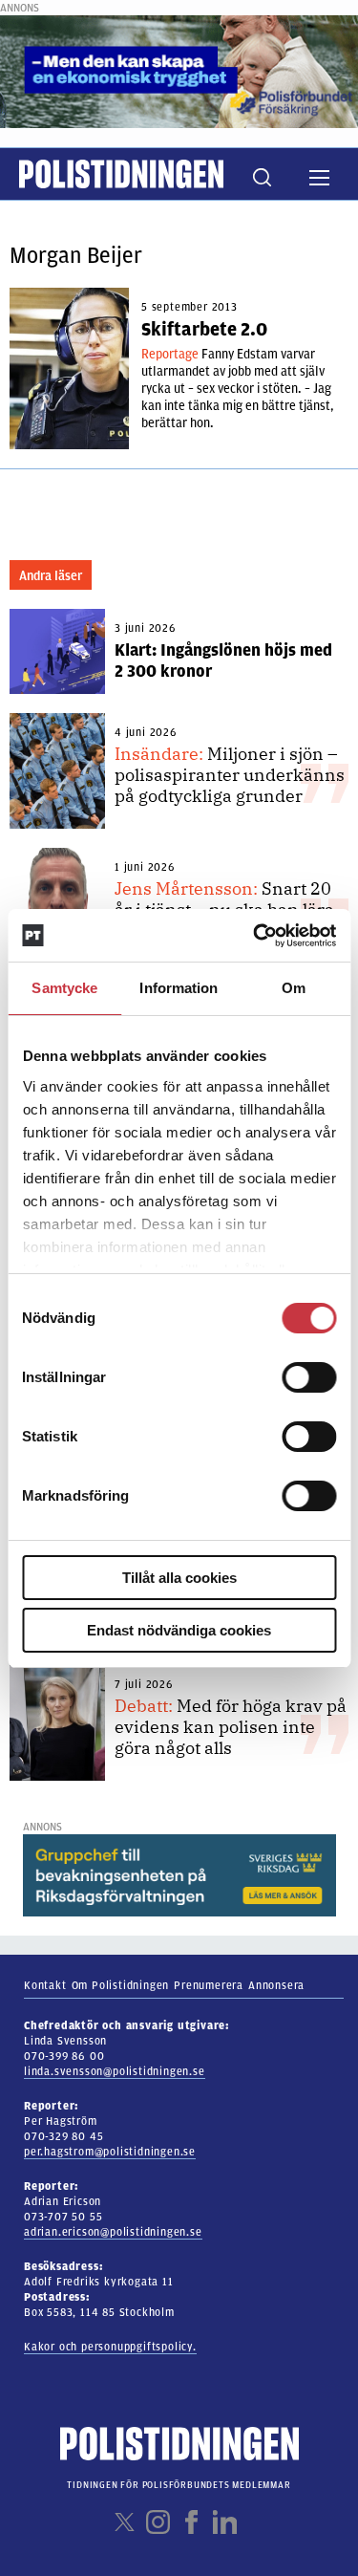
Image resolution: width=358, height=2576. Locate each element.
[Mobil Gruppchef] (179, 1874)
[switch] (309, 1377)
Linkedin (225, 2522)
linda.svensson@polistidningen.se (115, 2071)
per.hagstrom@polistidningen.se (110, 2152)
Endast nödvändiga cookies (179, 1630)
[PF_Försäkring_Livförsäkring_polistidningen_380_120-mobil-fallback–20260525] (179, 71)
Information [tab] (179, 988)
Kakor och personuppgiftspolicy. (110, 2347)
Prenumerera (209, 1985)
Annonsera (276, 1985)
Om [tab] (294, 988)
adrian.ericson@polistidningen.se (113, 2232)
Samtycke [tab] (64, 988)
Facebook (191, 2522)
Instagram (158, 2522)
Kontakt (45, 1985)
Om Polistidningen (121, 1985)
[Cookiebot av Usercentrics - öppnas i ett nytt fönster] (255, 936)
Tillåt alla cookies (179, 1578)
